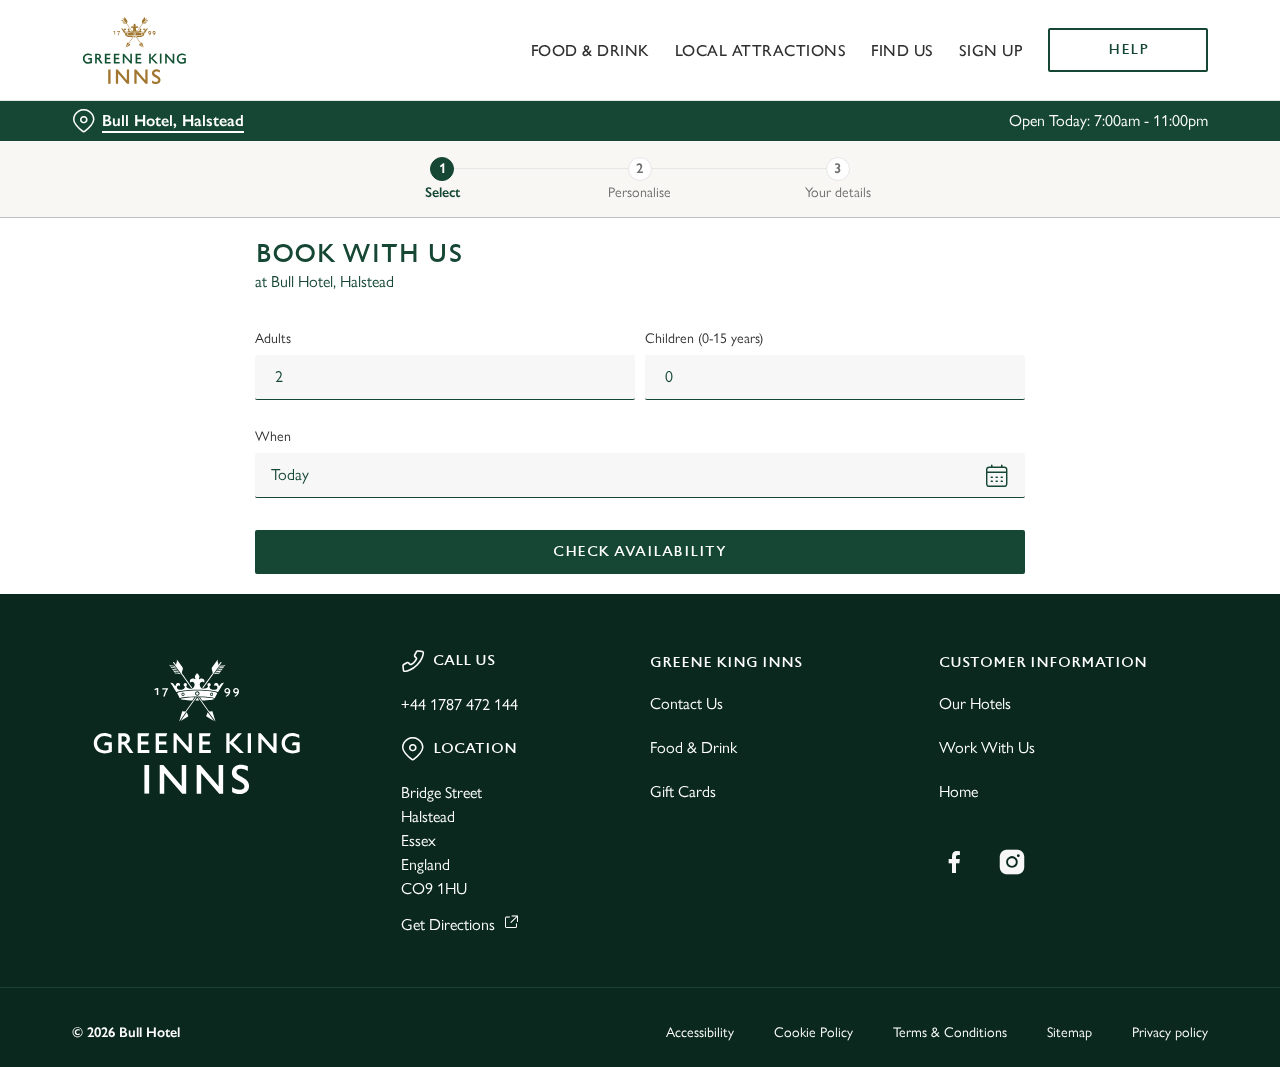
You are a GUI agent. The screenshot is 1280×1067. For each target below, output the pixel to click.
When (273, 436)
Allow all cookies (1113, 52)
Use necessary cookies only (1113, 118)
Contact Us (686, 703)
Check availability (639, 551)
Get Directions (448, 924)
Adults (273, 338)
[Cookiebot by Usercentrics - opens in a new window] (129, 226)
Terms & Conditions (950, 1032)
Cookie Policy (813, 1032)
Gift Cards (683, 791)
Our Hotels (975, 703)
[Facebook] (954, 862)
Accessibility (700, 1032)
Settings (1025, 225)
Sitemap (1069, 1032)
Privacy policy (1170, 1032)
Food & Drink (693, 747)
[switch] (574, 225)
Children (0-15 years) (704, 338)
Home (958, 791)
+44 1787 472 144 (459, 704)
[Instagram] (1012, 862)
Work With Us (987, 747)
